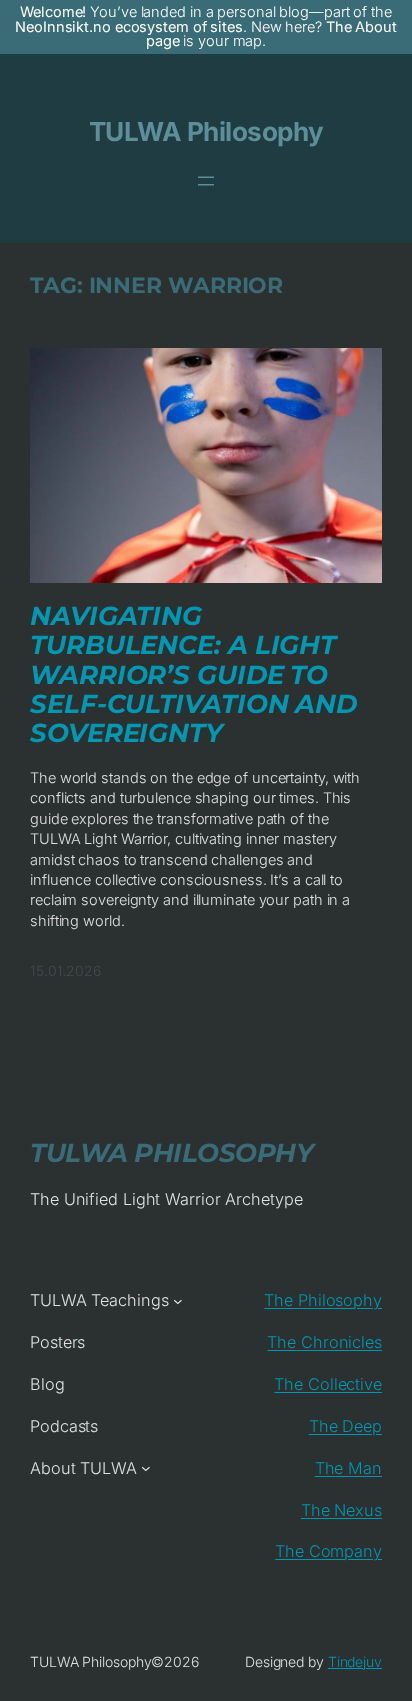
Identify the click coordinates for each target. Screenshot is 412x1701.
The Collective (328, 1384)
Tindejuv (355, 1661)
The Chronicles (324, 1342)
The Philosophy (323, 1300)
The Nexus (341, 1510)
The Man (348, 1468)
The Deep (345, 1426)
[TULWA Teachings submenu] (178, 1301)
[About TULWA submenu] (146, 1468)
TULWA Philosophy (206, 131)
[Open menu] (206, 181)
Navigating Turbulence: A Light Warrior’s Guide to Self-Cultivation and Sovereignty (193, 675)
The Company (328, 1551)
